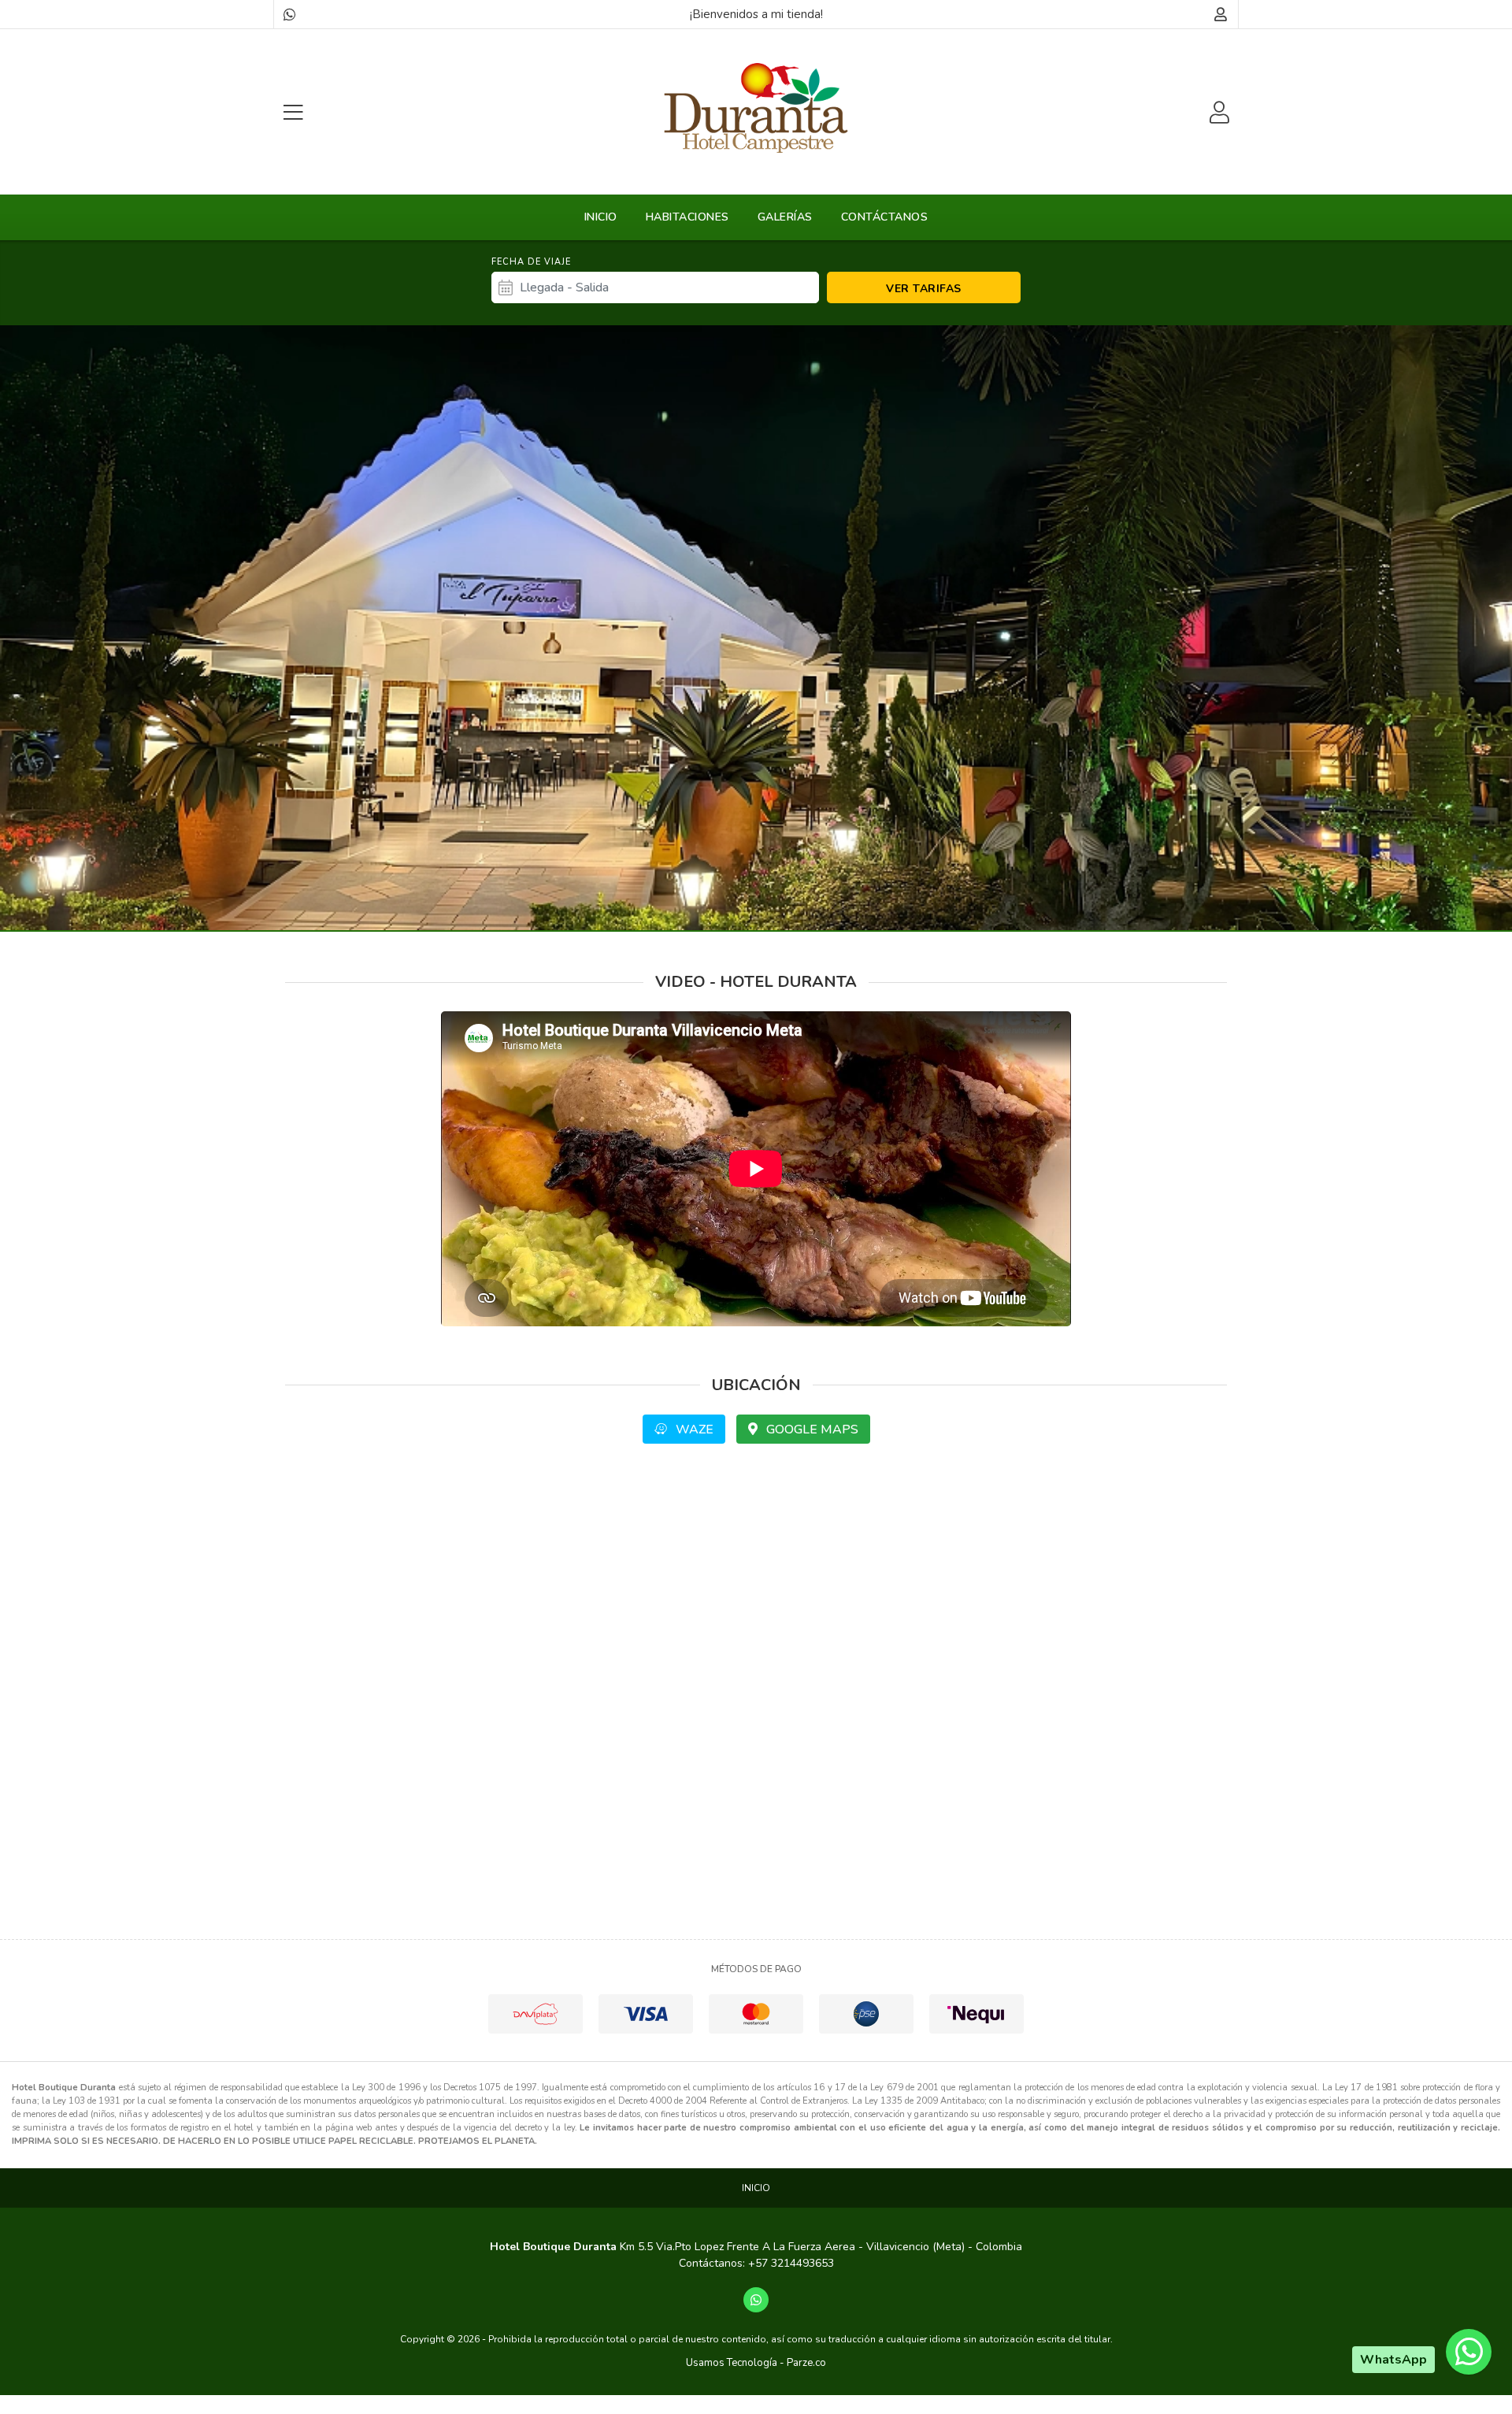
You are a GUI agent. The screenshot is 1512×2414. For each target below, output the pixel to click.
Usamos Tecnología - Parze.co (756, 2363)
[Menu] (293, 112)
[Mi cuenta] (1221, 14)
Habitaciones (687, 217)
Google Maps (811, 1429)
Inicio (601, 217)
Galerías (785, 217)
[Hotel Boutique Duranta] (756, 108)
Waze (693, 1429)
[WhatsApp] (289, 14)
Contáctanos (885, 217)
